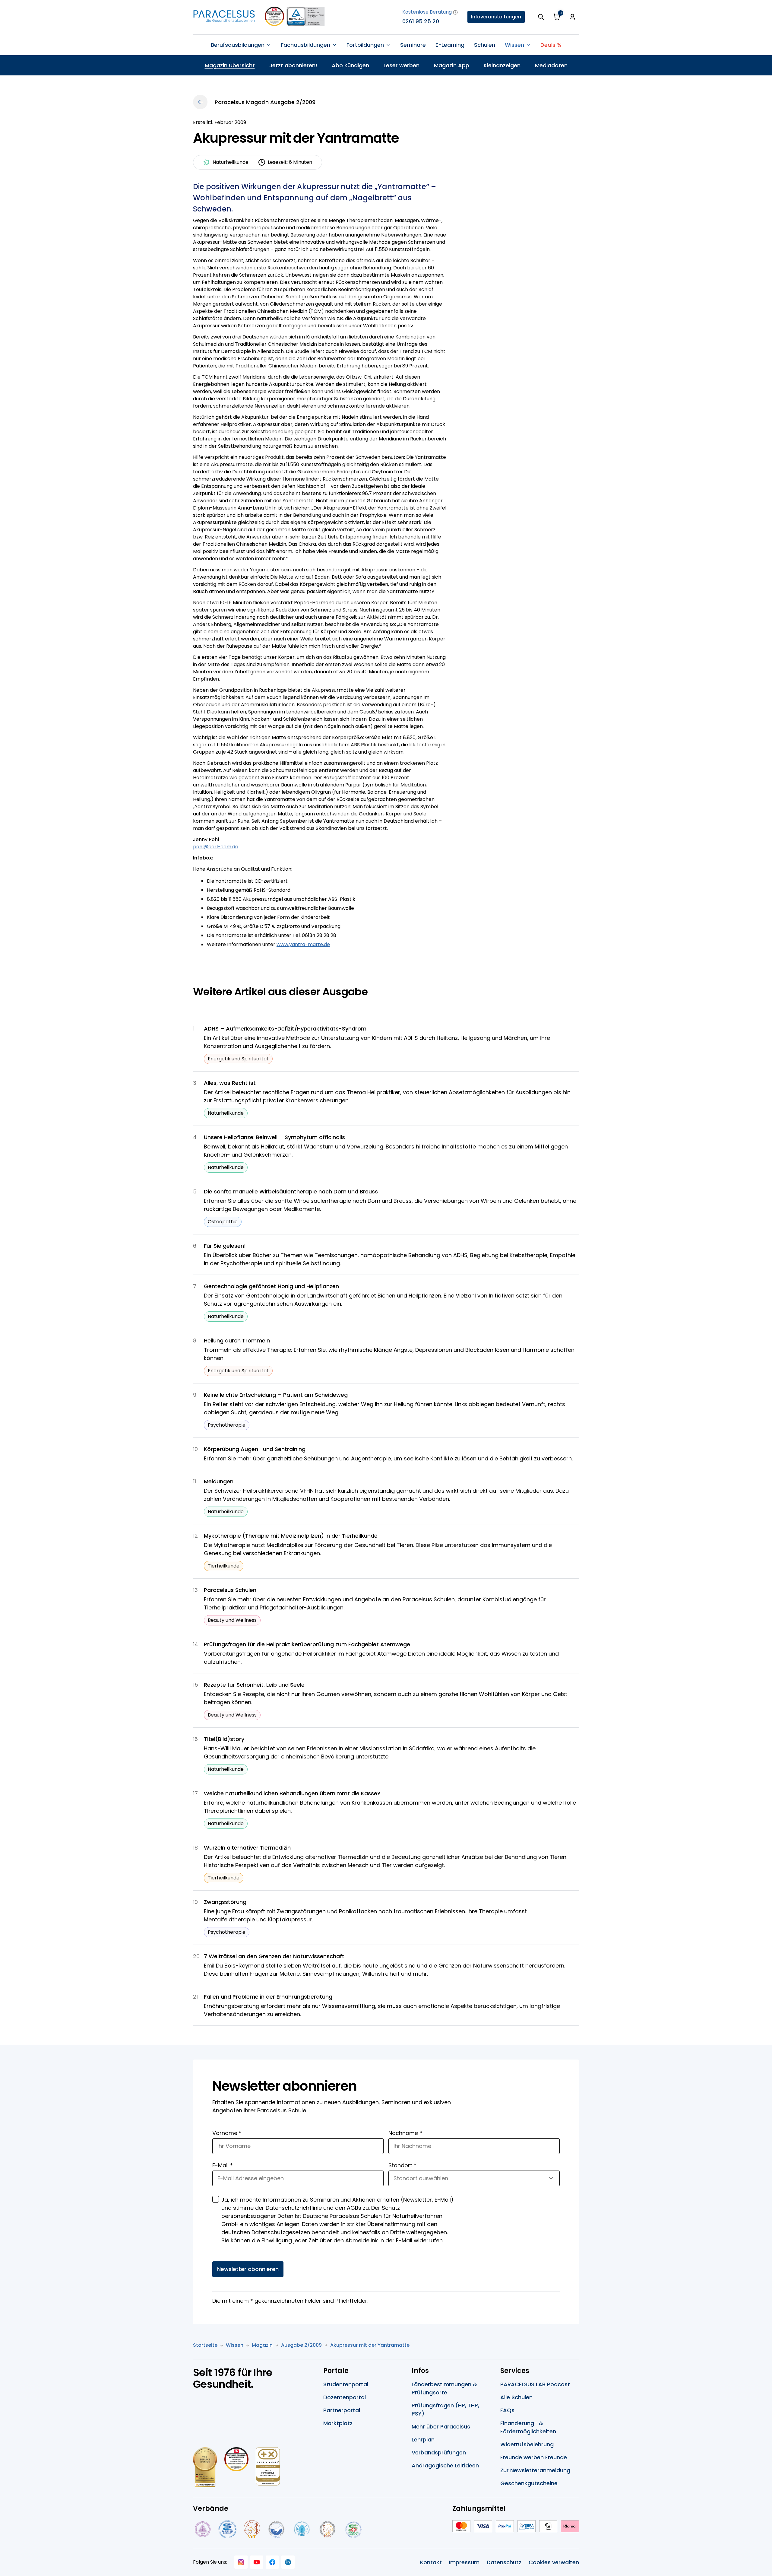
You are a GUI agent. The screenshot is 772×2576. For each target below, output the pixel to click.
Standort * (402, 2165)
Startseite (205, 2345)
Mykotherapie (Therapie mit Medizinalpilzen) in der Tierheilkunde (291, 1536)
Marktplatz (338, 2423)
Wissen (235, 2345)
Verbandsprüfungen (439, 2452)
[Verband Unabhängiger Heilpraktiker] (227, 2529)
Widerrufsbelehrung (527, 2444)
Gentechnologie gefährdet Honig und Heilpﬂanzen (271, 1286)
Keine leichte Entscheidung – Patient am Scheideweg (276, 1395)
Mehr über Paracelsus (441, 2427)
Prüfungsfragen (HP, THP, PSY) (445, 2409)
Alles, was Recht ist (230, 1083)
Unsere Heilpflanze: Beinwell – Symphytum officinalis (274, 1137)
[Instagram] (241, 2562)
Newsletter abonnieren (248, 2269)
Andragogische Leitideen (445, 2465)
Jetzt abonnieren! (293, 65)
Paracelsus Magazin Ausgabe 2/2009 (265, 102)
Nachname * (405, 2133)
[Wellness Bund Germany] (302, 2529)
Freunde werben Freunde (534, 2457)
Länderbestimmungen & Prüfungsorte (444, 2388)
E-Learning (450, 45)
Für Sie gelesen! (225, 1246)
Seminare (413, 45)
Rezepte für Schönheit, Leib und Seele (254, 1685)
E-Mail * (223, 2165)
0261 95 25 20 (421, 21)
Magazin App (452, 65)
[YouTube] (257, 2562)
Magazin (262, 2345)
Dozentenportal (345, 2397)
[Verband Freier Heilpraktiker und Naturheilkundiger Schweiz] (354, 2529)
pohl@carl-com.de (216, 847)
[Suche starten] (541, 17)
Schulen (485, 45)
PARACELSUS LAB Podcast (535, 2384)
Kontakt (431, 2562)
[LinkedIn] (288, 2562)
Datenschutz (504, 2562)
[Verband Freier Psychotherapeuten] (202, 2529)
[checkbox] (216, 2199)
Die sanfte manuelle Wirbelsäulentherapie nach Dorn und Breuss (291, 1191)
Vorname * (227, 2133)
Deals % (551, 45)
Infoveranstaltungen (496, 17)
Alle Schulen (516, 2397)
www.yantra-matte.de (303, 944)
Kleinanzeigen (502, 65)
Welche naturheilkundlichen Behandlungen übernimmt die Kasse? (292, 1793)
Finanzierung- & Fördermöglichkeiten (528, 2427)
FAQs (507, 2410)
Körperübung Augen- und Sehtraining (255, 1449)
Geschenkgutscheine (529, 2483)
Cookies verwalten (554, 2562)
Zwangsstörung (225, 1902)
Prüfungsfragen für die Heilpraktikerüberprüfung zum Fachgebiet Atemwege (307, 1644)
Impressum (464, 2562)
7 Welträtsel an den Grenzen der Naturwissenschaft (274, 1956)
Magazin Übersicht (230, 65)
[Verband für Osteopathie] (276, 2529)
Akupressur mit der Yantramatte (370, 2345)
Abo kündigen (350, 65)
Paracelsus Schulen (230, 1590)
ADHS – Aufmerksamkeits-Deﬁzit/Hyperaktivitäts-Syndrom (285, 1029)
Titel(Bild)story (224, 1739)
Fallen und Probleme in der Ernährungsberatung (268, 1997)
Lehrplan (423, 2439)
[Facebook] (272, 2562)
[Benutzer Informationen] (572, 17)
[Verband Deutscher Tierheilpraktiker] (252, 2529)
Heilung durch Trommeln (237, 1340)
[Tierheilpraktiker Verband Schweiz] (327, 2529)
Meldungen (219, 1481)
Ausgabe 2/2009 (301, 2345)
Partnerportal (342, 2410)
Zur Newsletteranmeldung (535, 2470)
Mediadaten (551, 65)
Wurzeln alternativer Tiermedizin (247, 1848)
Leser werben (402, 65)
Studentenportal (346, 2384)
